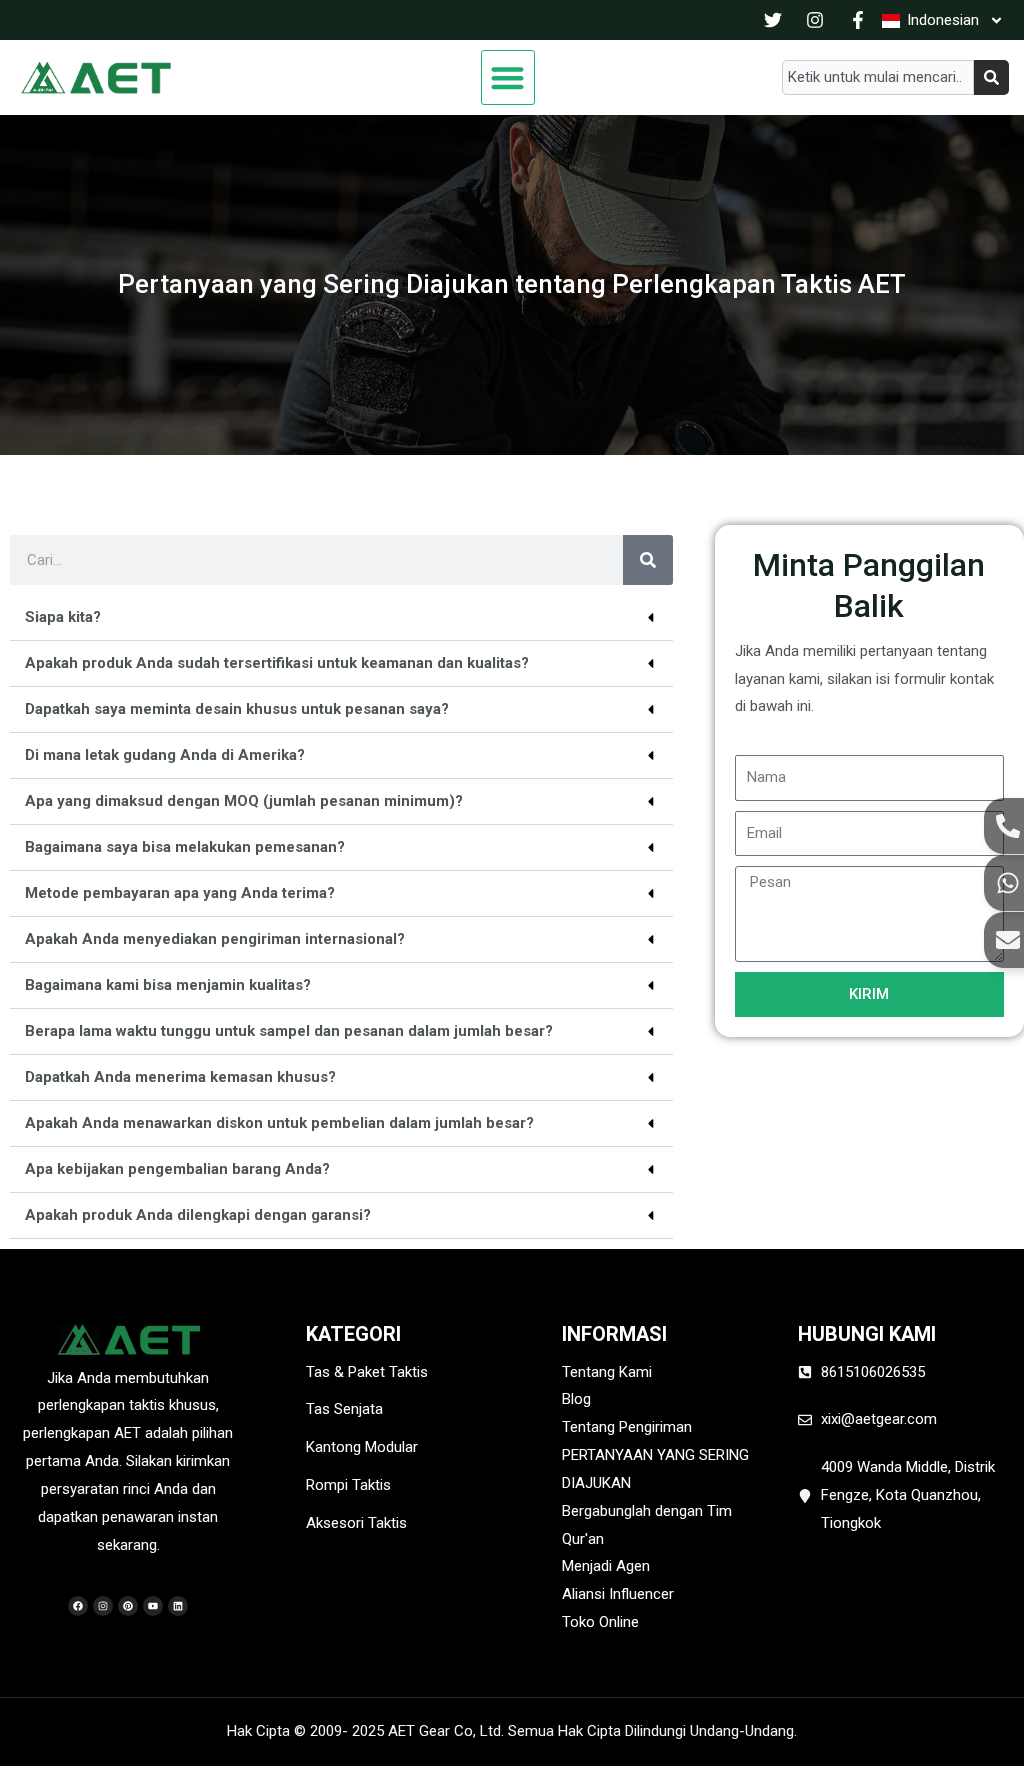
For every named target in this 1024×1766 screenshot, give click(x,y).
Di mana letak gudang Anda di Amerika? (165, 755)
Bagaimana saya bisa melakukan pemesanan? (185, 847)
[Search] (991, 77)
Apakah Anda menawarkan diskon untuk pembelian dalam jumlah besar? (279, 1123)
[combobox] (878, 77)
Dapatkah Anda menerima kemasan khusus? (180, 1077)
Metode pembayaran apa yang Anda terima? (180, 893)
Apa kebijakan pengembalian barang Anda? (177, 1169)
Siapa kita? (63, 617)
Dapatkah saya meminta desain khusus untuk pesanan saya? (237, 709)
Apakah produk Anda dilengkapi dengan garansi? (198, 1215)
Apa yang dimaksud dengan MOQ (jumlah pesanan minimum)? (244, 801)
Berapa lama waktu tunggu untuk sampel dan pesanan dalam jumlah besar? (289, 1031)
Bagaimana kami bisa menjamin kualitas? (168, 985)
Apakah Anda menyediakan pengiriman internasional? (215, 939)
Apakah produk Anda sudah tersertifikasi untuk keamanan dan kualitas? (277, 663)
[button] (508, 77)
